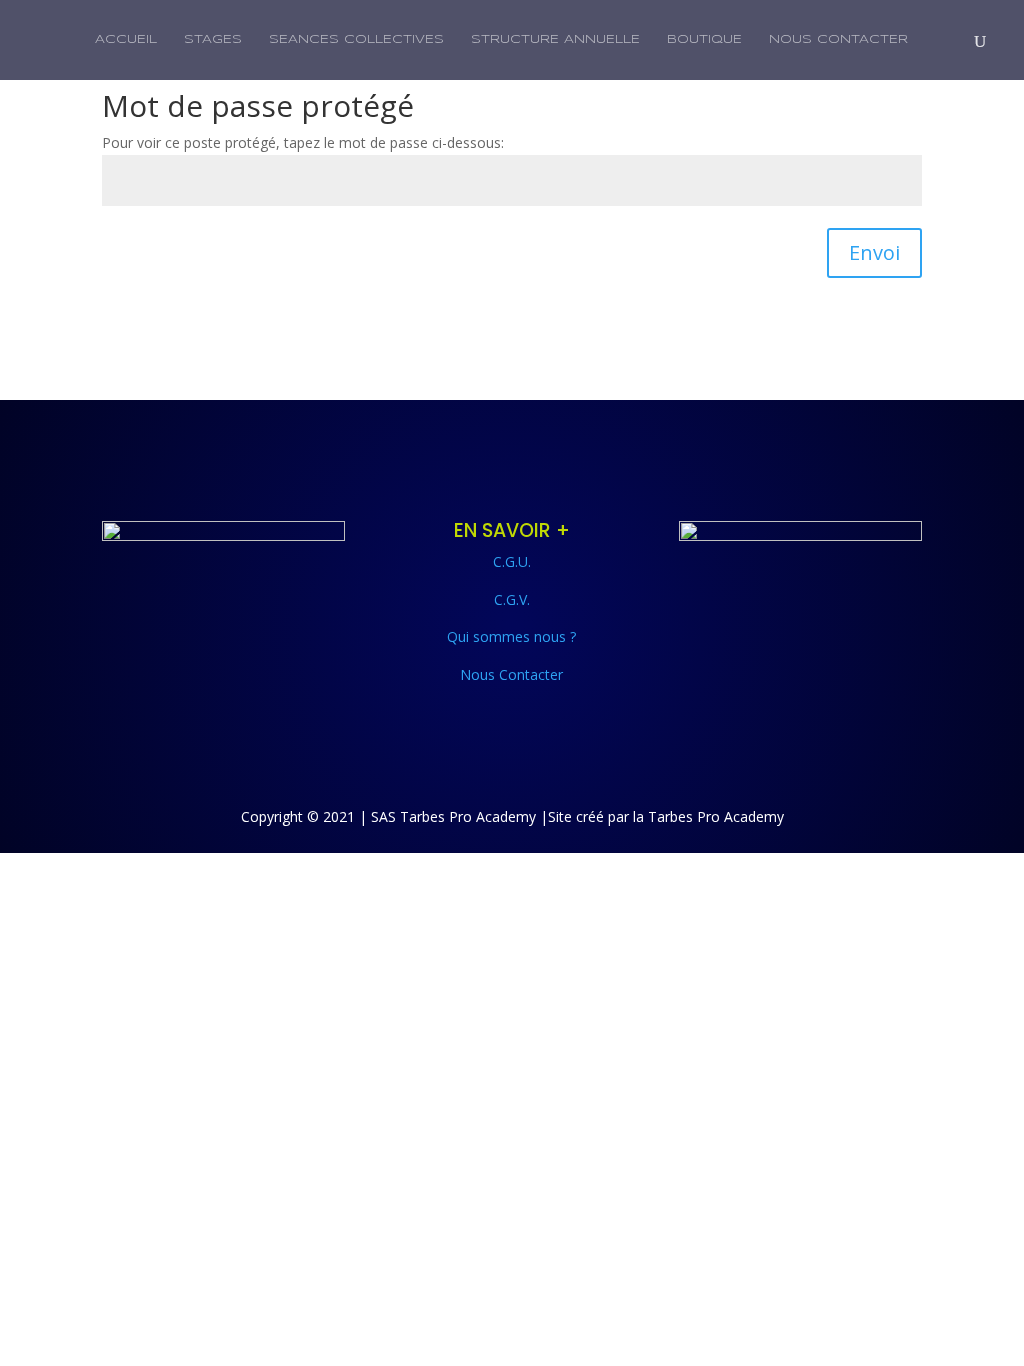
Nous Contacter (838, 39)
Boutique (704, 39)
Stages (213, 39)
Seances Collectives (356, 39)
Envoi (874, 252)
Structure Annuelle (555, 39)
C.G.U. (512, 561)
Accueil (126, 39)
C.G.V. (512, 599)
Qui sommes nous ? (511, 636)
